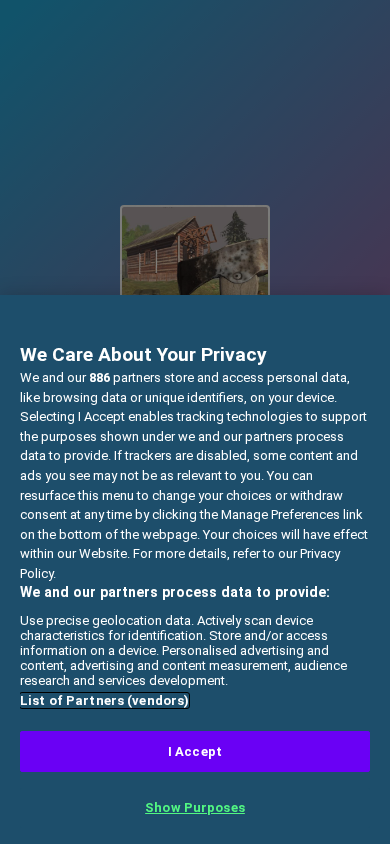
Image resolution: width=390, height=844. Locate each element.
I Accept (195, 751)
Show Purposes (195, 807)
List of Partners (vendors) (104, 700)
